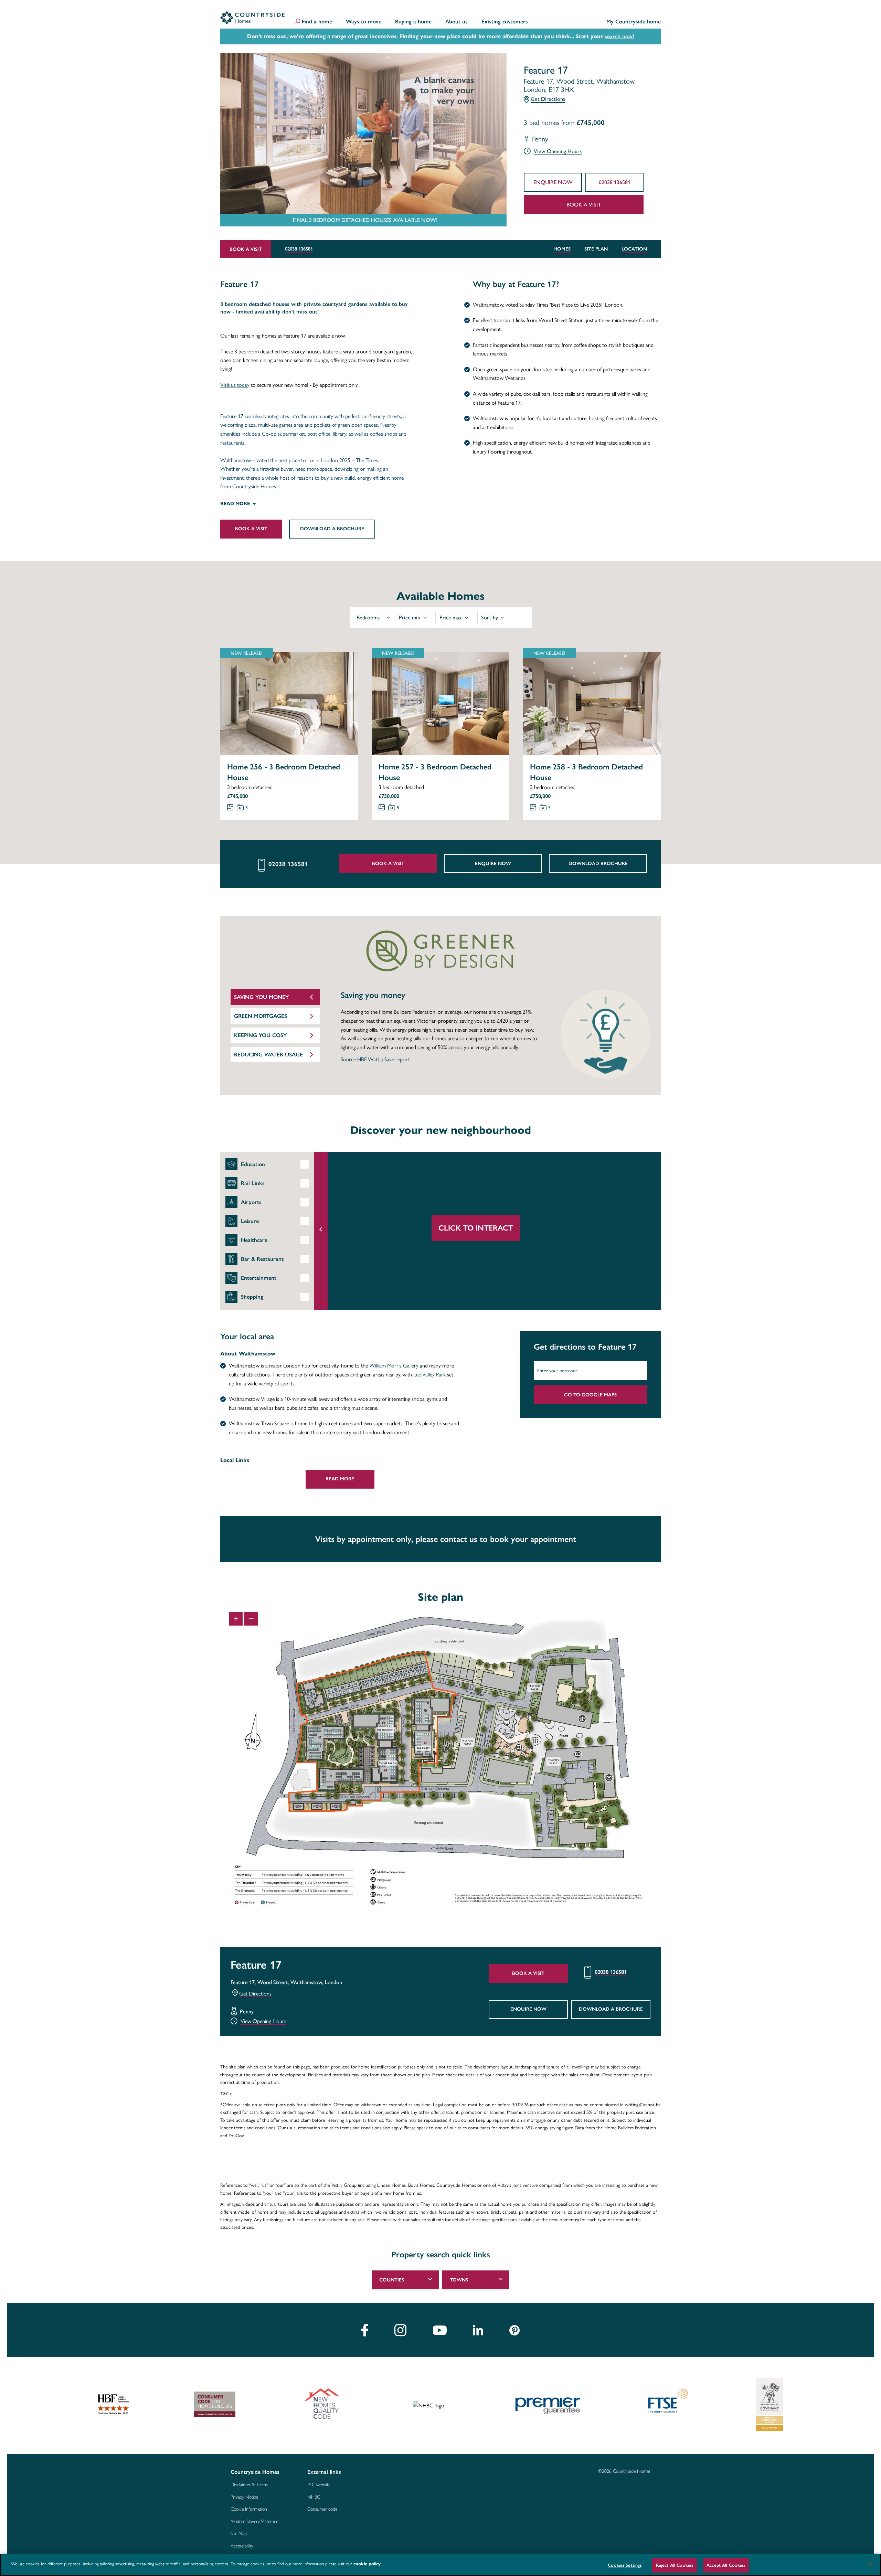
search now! (619, 36)
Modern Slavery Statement (255, 2522)
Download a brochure (332, 529)
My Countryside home (634, 22)
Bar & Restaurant (262, 1259)
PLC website (319, 2485)
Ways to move (364, 22)
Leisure (250, 1221)
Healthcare (254, 1240)
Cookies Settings (625, 2565)
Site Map (239, 2534)
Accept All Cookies (726, 2565)
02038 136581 (615, 182)
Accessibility (242, 2546)
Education (253, 1164)
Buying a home (413, 22)
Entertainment (259, 1278)
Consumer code (322, 2509)
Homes (562, 249)
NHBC (314, 2497)
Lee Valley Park (429, 1375)
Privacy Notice (244, 2497)
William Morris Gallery (394, 1366)
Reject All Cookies (675, 2565)
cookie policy (367, 2564)
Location (634, 249)
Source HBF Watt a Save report (375, 1059)
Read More (340, 1479)
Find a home (317, 22)
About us (457, 22)
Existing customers (505, 22)
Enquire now (553, 182)
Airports (251, 1202)
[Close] (870, 2564)
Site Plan (596, 249)
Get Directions (548, 99)
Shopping (252, 1297)
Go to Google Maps (590, 1395)
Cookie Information (249, 2509)
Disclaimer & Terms (249, 2485)
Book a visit (584, 205)
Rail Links (253, 1183)
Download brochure (598, 864)
